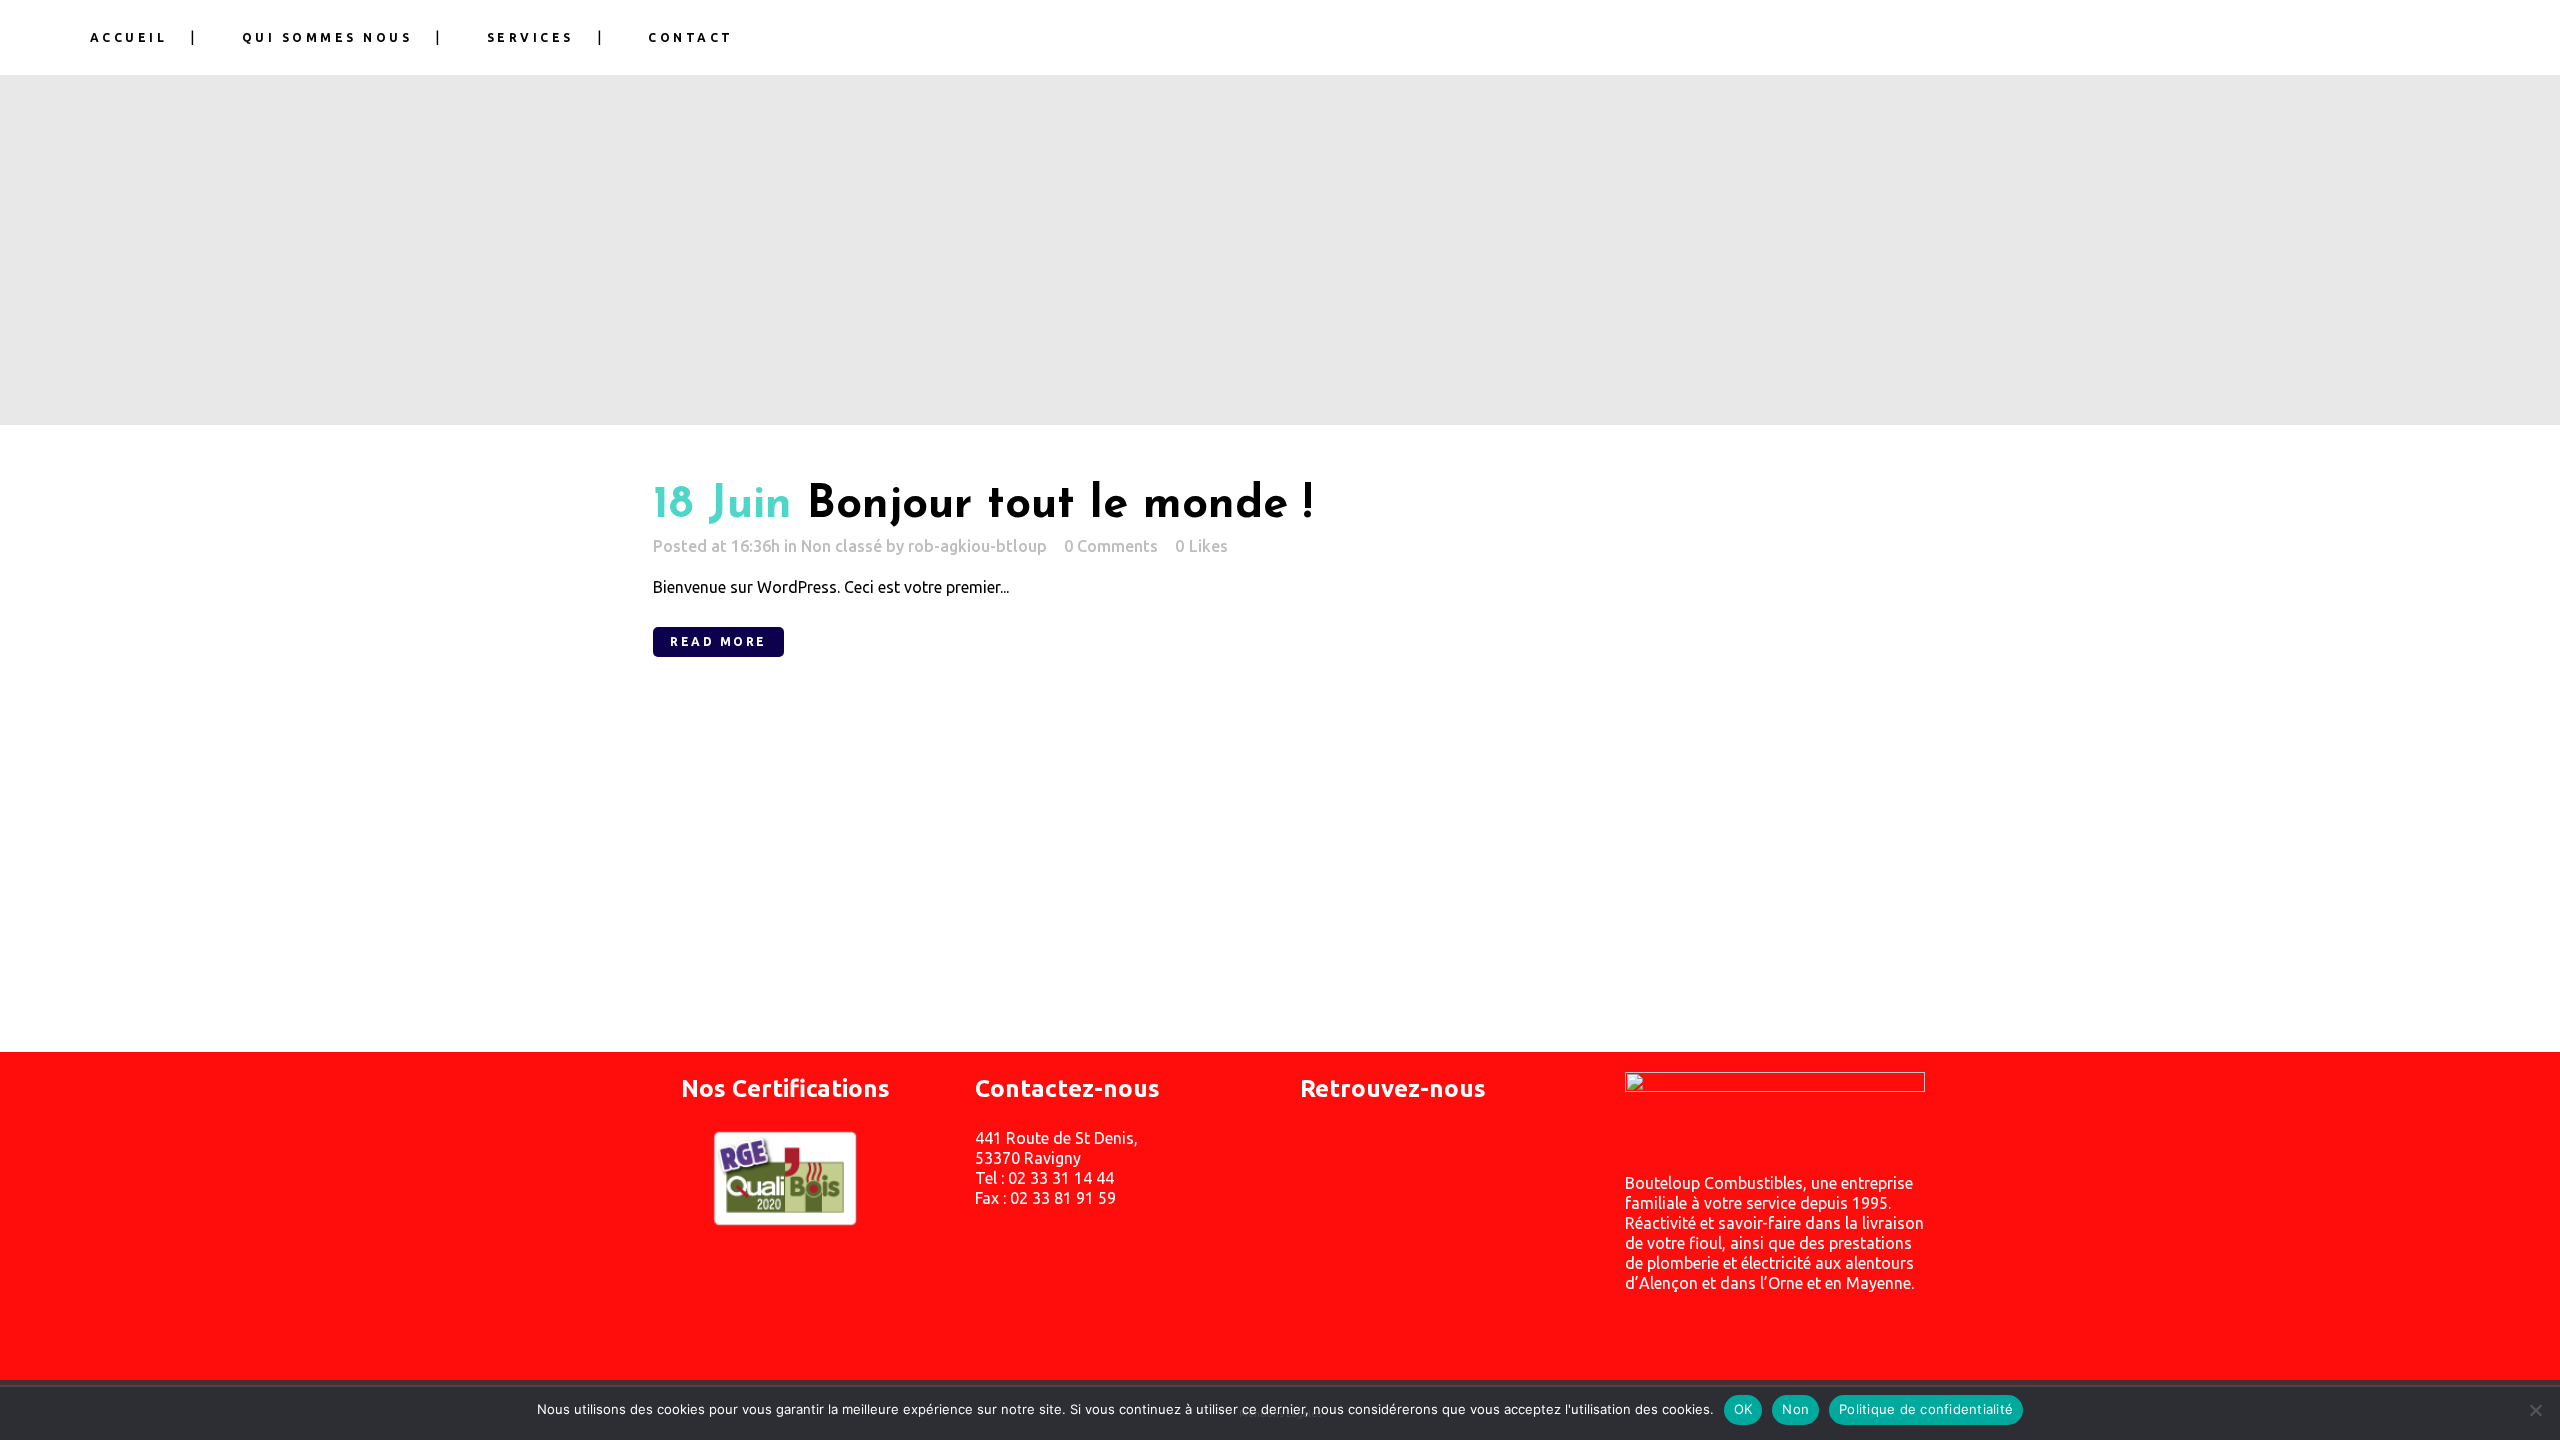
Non (1795, 1409)
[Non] (2535, 1410)
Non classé (841, 546)
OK (1743, 1409)
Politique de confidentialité (1926, 1409)
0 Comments (1111, 546)
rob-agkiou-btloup (977, 546)
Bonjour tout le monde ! (1059, 505)
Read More (718, 641)
